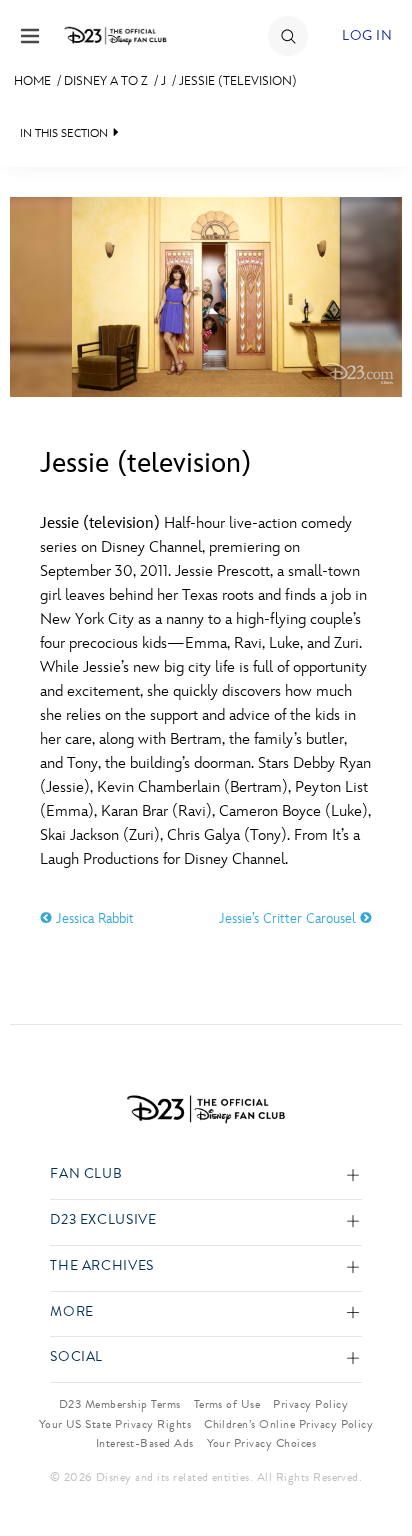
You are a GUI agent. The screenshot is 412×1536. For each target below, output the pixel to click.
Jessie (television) (238, 81)
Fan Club (86, 1174)
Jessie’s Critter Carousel (289, 918)
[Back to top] (373, 1469)
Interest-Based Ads (145, 1443)
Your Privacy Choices (262, 1443)
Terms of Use (227, 1404)
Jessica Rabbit (93, 918)
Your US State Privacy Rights (115, 1424)
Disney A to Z (106, 81)
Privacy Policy (310, 1404)
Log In (367, 35)
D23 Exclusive (103, 1220)
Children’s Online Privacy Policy (288, 1424)
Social (76, 1357)
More (72, 1312)
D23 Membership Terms (120, 1404)
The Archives (102, 1266)
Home (32, 81)
